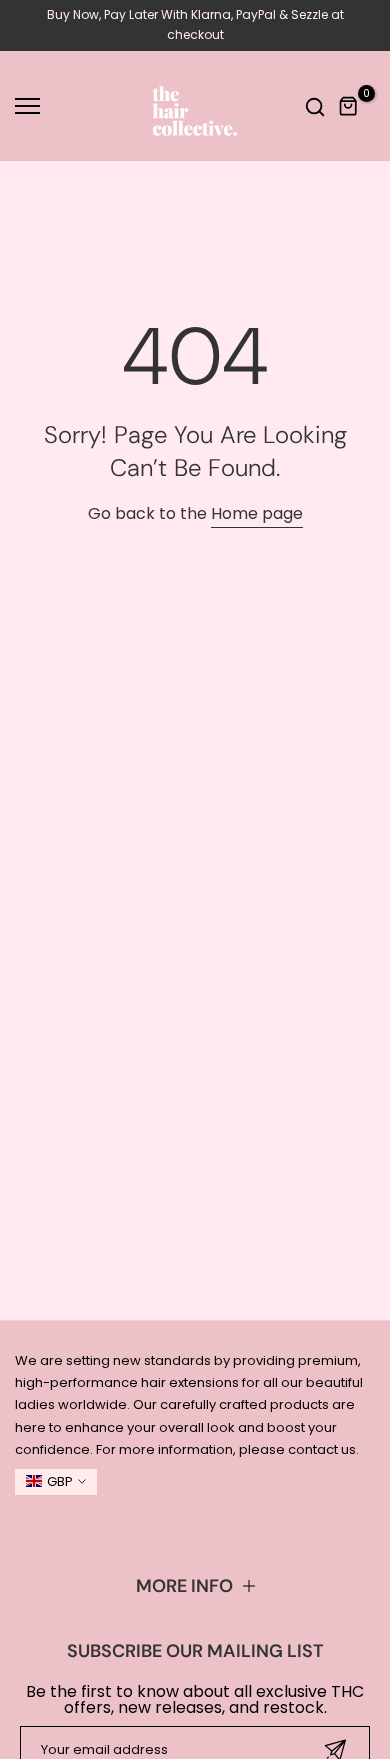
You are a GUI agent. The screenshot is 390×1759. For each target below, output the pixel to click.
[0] (349, 107)
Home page (257, 513)
